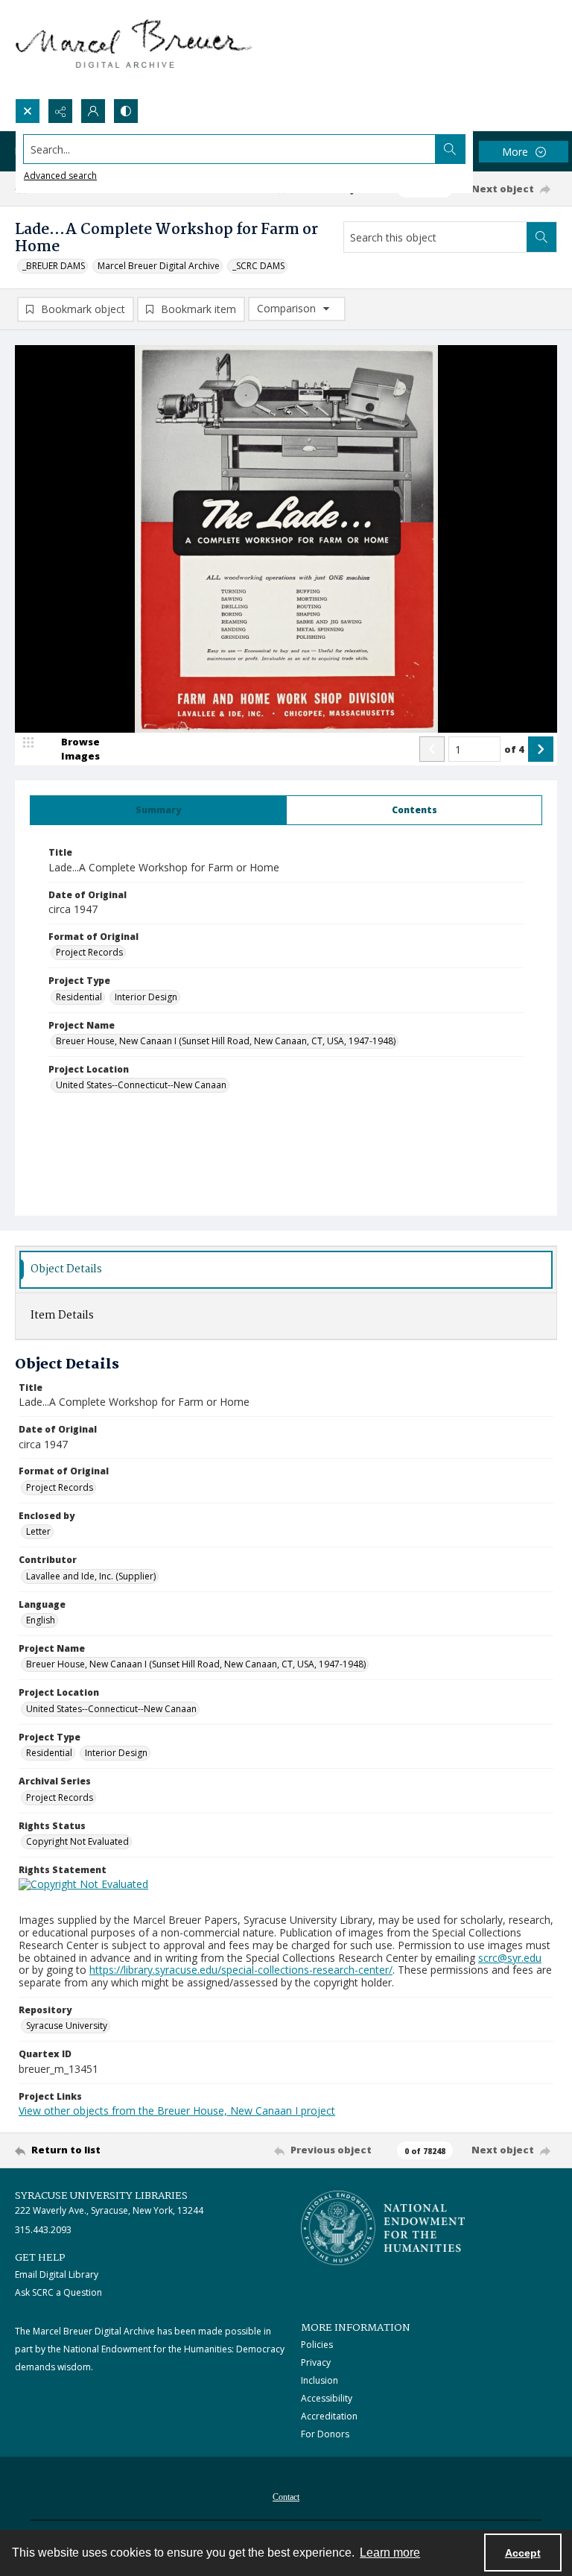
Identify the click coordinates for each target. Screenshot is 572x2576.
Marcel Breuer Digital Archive (159, 266)
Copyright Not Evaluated (77, 1841)
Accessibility (327, 2398)
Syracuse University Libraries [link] (101, 2196)
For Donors (325, 2434)
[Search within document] (541, 237)
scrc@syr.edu (510, 1958)
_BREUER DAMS (54, 266)
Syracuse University (67, 2026)
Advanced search (60, 176)
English (41, 1620)
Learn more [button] (390, 2553)
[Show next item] (541, 749)
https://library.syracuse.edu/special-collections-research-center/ (241, 1970)
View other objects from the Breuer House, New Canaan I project (177, 2111)
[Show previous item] (432, 749)
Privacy (316, 2362)
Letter (38, 1531)
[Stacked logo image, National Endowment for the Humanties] (383, 2228)
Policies (317, 2345)
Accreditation (329, 2416)
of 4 (514, 749)
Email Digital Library (57, 2274)
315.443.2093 (43, 2230)
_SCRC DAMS (258, 266)
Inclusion (320, 2380)
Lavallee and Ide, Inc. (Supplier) (91, 1576)
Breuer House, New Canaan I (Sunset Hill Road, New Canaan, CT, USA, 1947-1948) (226, 1041)
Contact (286, 2497)
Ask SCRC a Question (58, 2292)
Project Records (89, 952)
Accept (523, 2553)
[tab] (158, 810)
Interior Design (146, 997)
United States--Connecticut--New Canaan (141, 1085)
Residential (79, 997)
